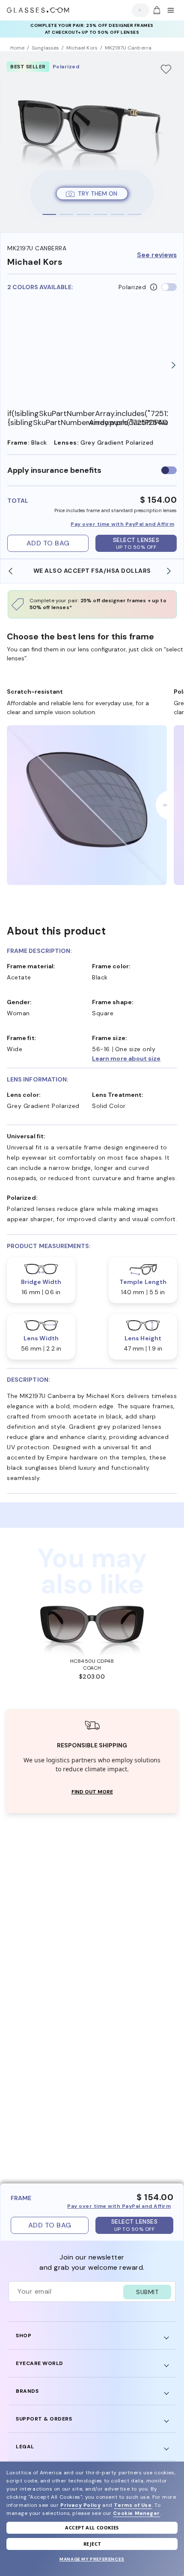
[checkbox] (169, 470)
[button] (135, 1058)
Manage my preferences (92, 2559)
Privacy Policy (80, 2505)
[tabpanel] (92, 142)
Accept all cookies (92, 2528)
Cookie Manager (136, 2513)
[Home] (38, 10)
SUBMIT (147, 2292)
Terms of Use (133, 2505)
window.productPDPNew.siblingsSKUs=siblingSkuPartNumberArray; (128, 423)
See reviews (157, 255)
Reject (92, 2544)
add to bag (48, 543)
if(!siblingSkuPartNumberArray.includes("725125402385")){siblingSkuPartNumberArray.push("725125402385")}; (47, 418)
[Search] (138, 10)
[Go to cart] (156, 10)
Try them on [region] (98, 193)
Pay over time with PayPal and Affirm (122, 524)
